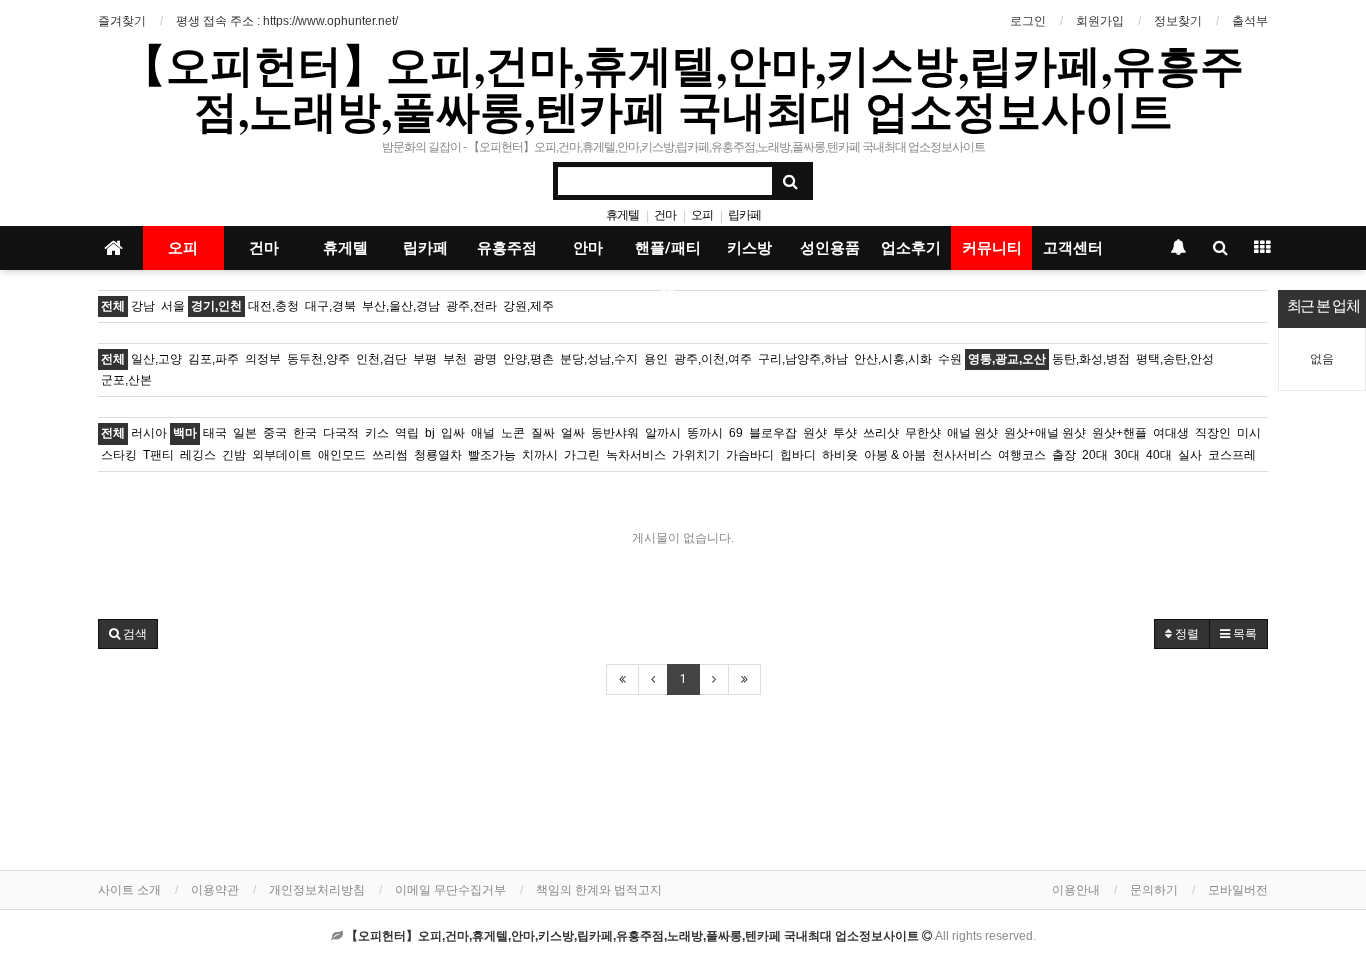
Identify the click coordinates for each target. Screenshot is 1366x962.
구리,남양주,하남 (803, 359)
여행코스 (1022, 455)
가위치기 (696, 455)
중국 (275, 433)
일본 (245, 433)
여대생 (1171, 433)
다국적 (341, 433)
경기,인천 (216, 306)
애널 (483, 433)
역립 (407, 433)
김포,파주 (213, 359)
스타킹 (119, 455)
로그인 (1028, 21)
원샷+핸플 (1119, 433)
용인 (656, 359)
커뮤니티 (992, 248)
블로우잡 (773, 433)
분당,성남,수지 (599, 359)
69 (736, 433)
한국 (305, 433)
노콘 (513, 433)
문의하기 (1154, 890)
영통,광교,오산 (1007, 359)
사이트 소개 (129, 890)
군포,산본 (126, 380)
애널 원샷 (972, 433)
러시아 (149, 433)
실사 (1190, 455)
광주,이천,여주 (713, 359)
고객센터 (1073, 248)
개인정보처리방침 (317, 890)
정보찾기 (1178, 21)
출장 (1064, 455)
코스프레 (1232, 455)
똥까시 (705, 433)
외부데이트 (282, 455)
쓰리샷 (881, 433)
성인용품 (830, 248)
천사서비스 (962, 455)
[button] (128, 634)
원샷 (815, 433)
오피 (702, 215)
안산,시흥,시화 (893, 359)
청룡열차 (438, 455)
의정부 (263, 359)
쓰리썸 (390, 455)
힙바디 (798, 455)
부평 (425, 359)
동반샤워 (615, 433)
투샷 (845, 433)
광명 (485, 359)
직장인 (1213, 433)
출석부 (1250, 21)
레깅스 (198, 455)
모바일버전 (1238, 890)
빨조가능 (492, 455)
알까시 (663, 433)
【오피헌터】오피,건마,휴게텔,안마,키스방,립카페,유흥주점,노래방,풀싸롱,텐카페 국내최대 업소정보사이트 (683, 87)
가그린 (582, 455)
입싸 (453, 433)
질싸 (543, 433)
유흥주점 (507, 248)
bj (430, 433)
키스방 (749, 248)
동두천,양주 (318, 359)
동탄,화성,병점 (1091, 359)
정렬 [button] (1185, 634)
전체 (113, 306)
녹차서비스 (636, 455)
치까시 (540, 455)
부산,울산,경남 (401, 306)
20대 (1095, 455)
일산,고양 (156, 359)
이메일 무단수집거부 (450, 890)
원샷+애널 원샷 (1045, 433)
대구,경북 (330, 306)
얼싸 (573, 433)
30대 (1127, 455)
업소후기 (911, 248)
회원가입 (1100, 21)
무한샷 (923, 433)
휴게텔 (622, 215)
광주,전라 (471, 306)
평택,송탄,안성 (1175, 359)
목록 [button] (1243, 634)
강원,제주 (528, 306)
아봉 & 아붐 (895, 455)
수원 (950, 359)
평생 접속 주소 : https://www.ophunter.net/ (287, 21)
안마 (588, 248)
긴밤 (234, 455)
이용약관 (215, 890)
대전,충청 (273, 306)
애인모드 (342, 455)
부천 (455, 359)
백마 (185, 433)
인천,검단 (381, 359)
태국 (215, 433)
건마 (665, 215)
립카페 (744, 215)
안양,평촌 (528, 359)
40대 (1159, 455)
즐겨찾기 (122, 21)
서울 (173, 306)
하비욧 (840, 455)
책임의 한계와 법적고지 (599, 890)
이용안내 (1076, 890)
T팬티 (158, 455)
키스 (377, 433)
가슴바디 (750, 455)
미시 (1249, 433)
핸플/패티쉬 (668, 254)
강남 (143, 306)
